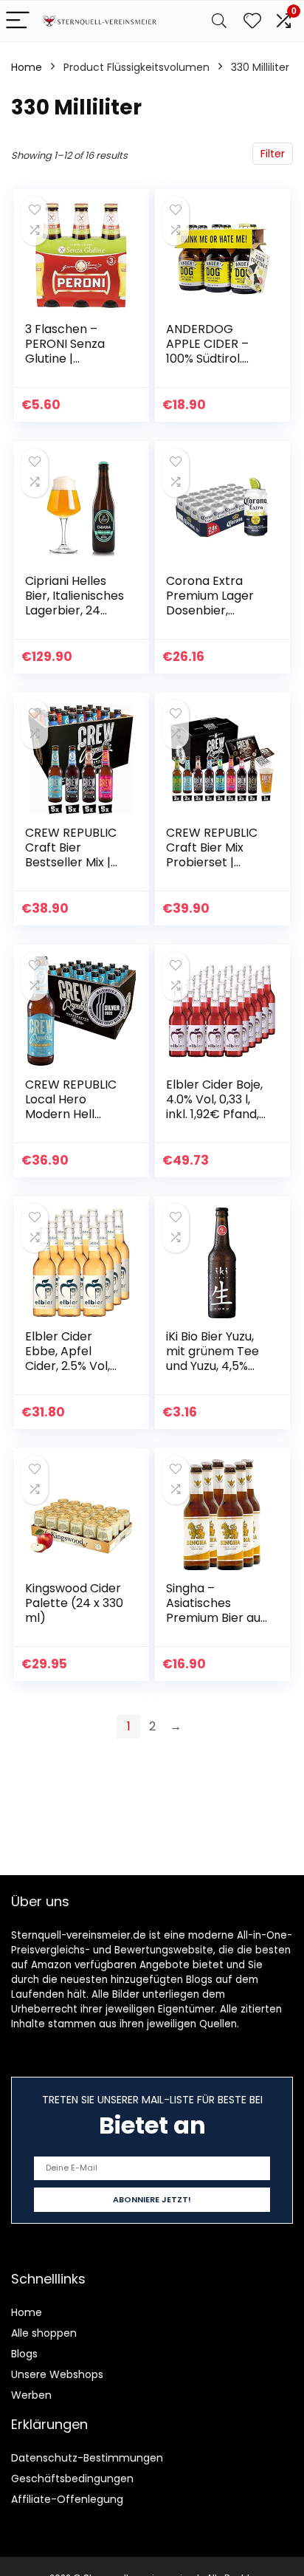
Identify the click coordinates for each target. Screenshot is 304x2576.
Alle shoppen (44, 2333)
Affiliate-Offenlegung (67, 2499)
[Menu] (18, 21)
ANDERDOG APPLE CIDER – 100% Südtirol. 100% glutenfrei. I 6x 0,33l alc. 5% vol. (213, 366)
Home (27, 67)
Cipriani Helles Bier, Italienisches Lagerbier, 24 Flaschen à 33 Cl (75, 603)
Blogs (24, 2354)
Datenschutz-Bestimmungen (87, 2458)
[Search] (219, 21)
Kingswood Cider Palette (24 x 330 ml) (74, 1603)
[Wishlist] (252, 21)
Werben (31, 2395)
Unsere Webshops (57, 2374)
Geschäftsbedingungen (72, 2479)
